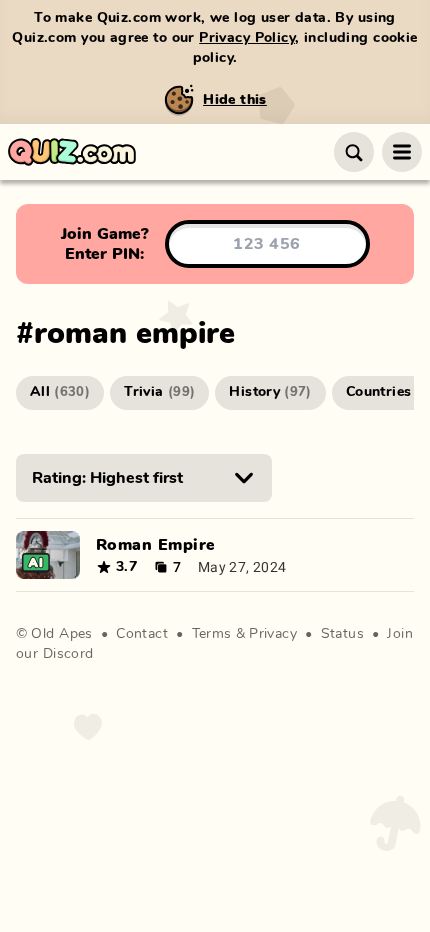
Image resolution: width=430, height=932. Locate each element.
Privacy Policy (247, 38)
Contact (142, 634)
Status (343, 634)
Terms (212, 634)
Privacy (273, 634)
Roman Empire (156, 545)
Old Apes (61, 634)
